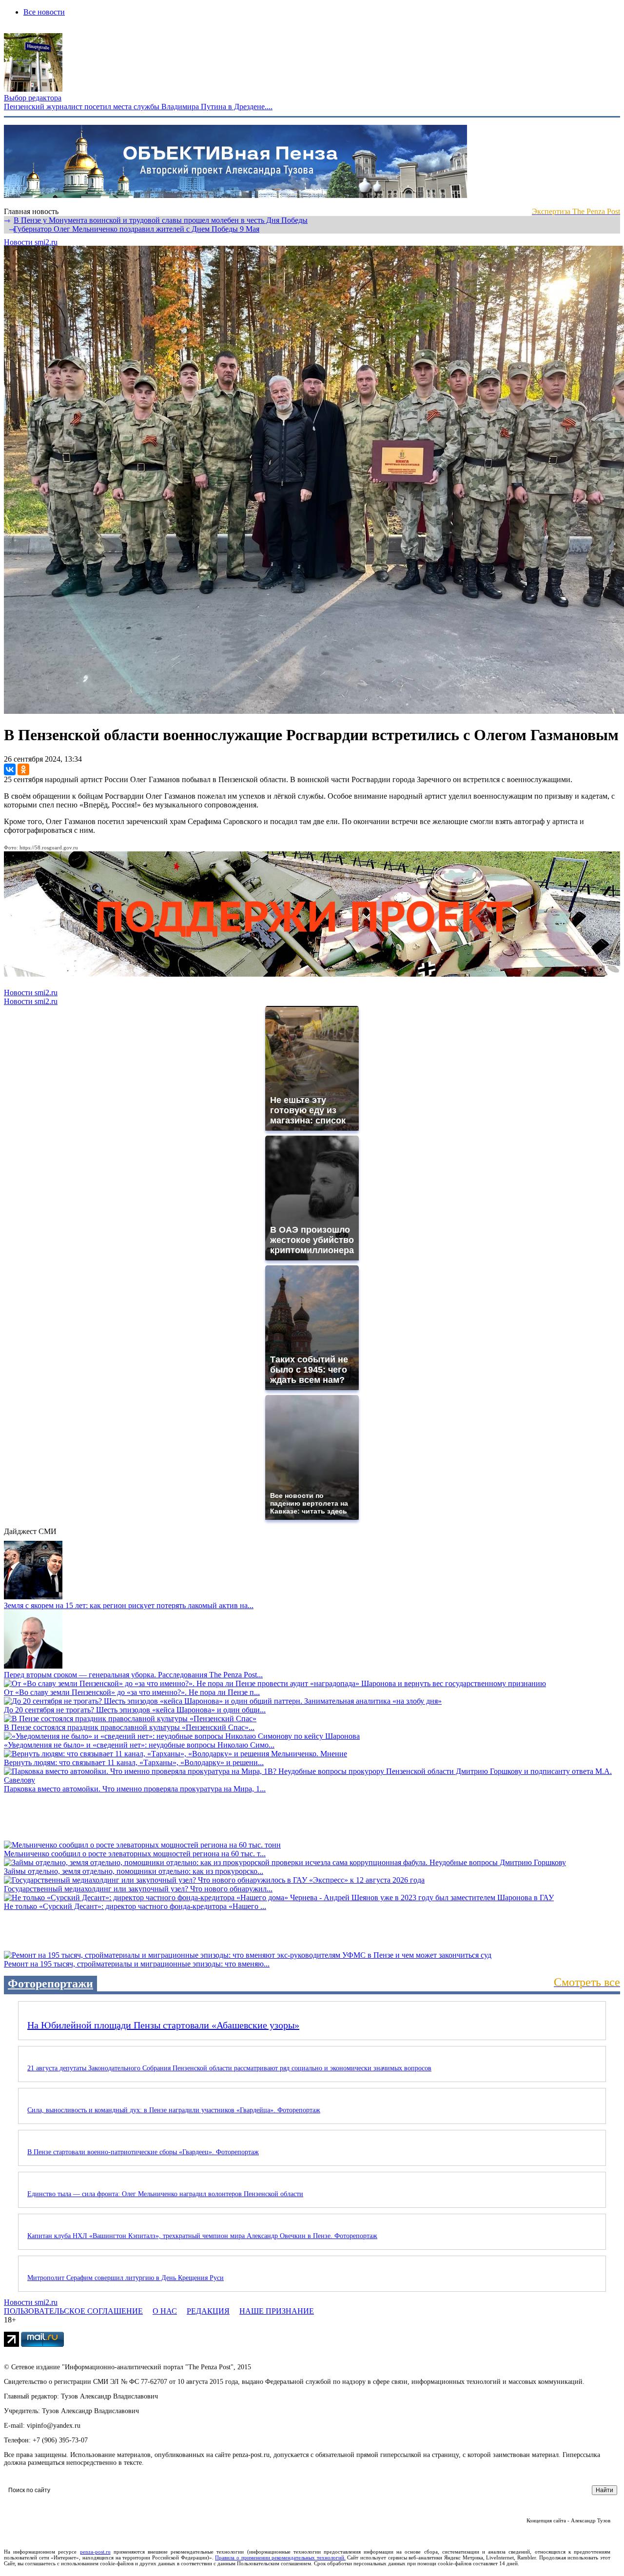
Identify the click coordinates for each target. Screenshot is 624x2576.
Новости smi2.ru (31, 242)
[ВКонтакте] (10, 769)
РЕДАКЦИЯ (208, 2311)
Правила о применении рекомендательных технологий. (280, 2557)
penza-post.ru (95, 2552)
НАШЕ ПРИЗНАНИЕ (277, 2311)
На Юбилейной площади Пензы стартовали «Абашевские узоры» (163, 2025)
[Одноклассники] (23, 769)
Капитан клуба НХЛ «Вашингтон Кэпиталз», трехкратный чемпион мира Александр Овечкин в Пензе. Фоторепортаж (202, 2236)
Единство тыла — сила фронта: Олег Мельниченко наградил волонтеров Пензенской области (165, 2194)
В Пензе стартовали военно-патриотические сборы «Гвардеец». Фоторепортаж (143, 2152)
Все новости (44, 12)
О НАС (165, 2311)
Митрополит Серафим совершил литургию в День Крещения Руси (126, 2278)
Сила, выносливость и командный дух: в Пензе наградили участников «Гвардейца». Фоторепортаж (174, 2110)
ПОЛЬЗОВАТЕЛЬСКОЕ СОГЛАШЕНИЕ (73, 2311)
